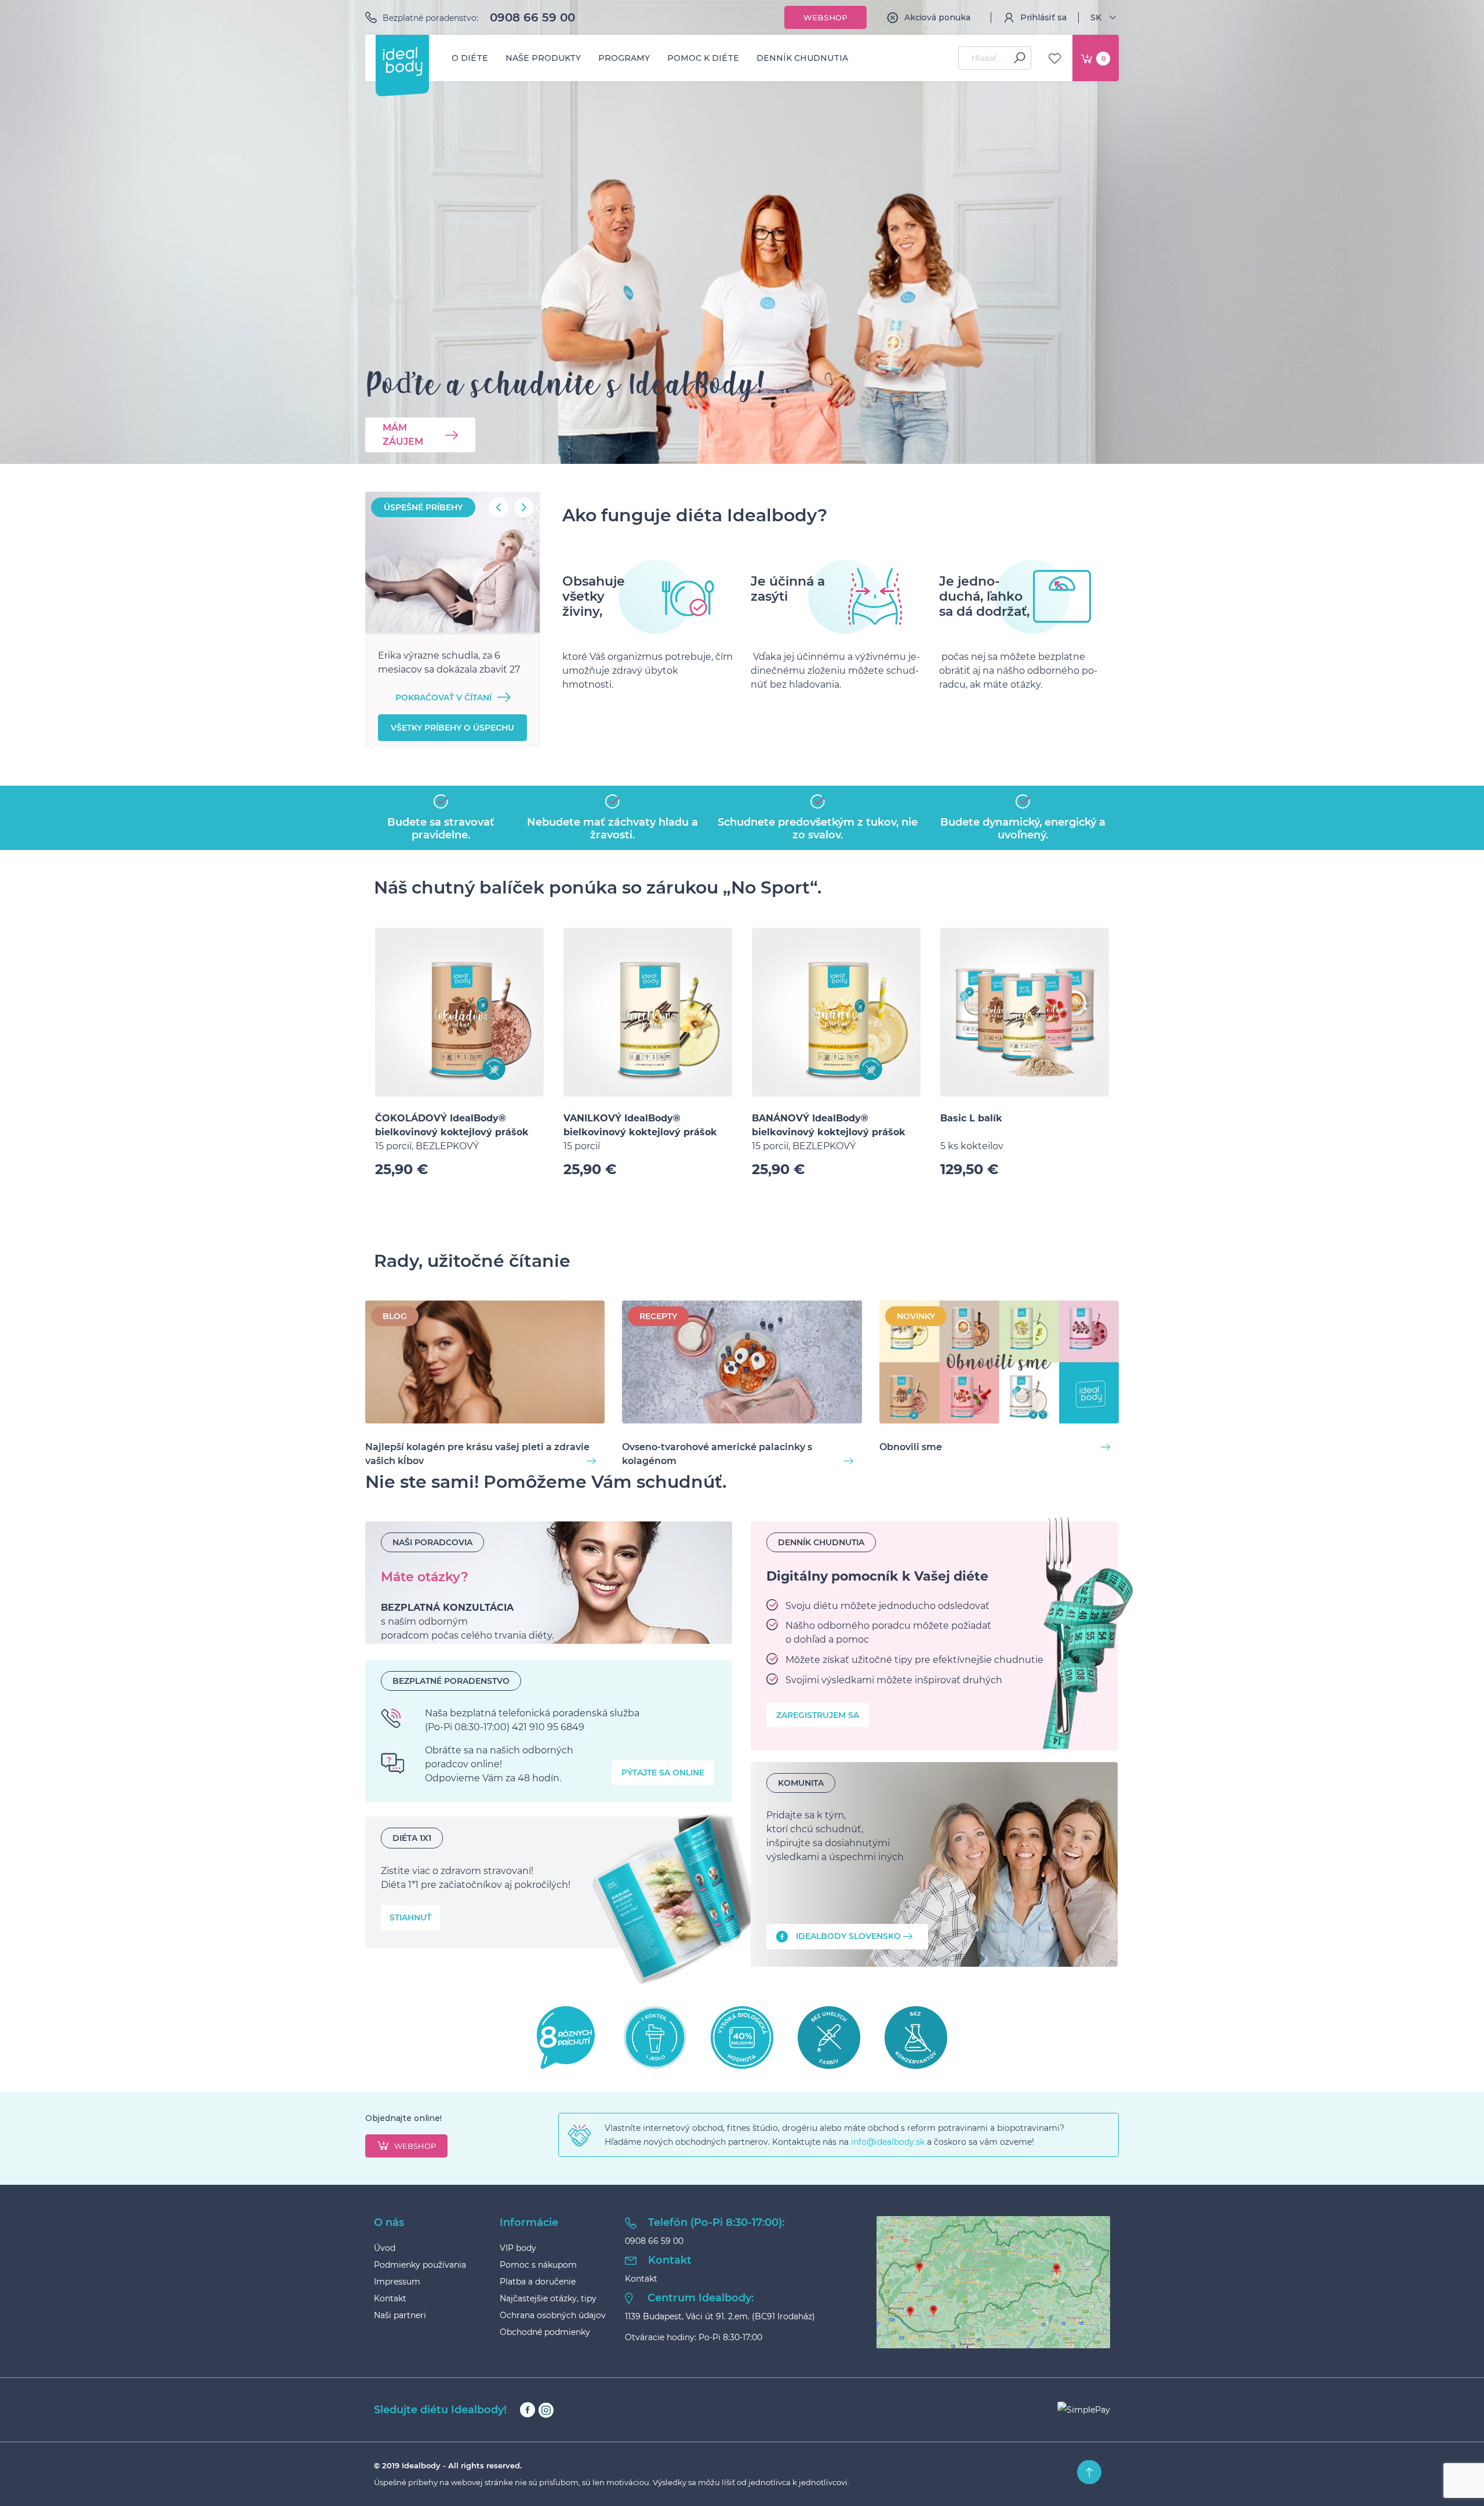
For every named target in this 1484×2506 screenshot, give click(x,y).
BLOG (395, 1316)
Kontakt (390, 2298)
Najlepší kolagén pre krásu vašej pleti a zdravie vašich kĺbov (477, 1454)
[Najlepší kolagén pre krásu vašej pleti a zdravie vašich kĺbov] (485, 1364)
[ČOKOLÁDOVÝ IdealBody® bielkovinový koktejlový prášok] (459, 1012)
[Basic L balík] (1025, 1012)
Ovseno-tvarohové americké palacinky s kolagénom (717, 1454)
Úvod (385, 2248)
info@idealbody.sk (888, 2142)
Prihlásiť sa (1043, 17)
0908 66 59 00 (532, 17)
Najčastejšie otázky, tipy (548, 2298)
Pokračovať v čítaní (443, 698)
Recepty (658, 1316)
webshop (415, 2146)
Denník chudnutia (802, 58)
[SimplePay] (1084, 2410)
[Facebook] (528, 2410)
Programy (624, 58)
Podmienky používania (420, 2265)
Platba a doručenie (538, 2282)
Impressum (397, 2282)
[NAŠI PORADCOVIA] (549, 1583)
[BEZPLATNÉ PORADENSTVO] (549, 1731)
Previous (499, 507)
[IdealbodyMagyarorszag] (934, 1864)
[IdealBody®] (402, 61)
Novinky (916, 1316)
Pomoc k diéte (703, 58)
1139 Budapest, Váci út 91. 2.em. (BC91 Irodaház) (720, 2316)
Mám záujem (403, 435)
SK (1096, 17)
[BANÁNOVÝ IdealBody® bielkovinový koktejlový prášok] (836, 1012)
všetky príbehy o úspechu (452, 728)
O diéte (470, 58)
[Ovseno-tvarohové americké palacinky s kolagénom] (742, 1364)
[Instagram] (546, 2410)
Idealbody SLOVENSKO (848, 1936)
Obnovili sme (911, 1447)
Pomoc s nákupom (538, 2265)
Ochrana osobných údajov (553, 2315)
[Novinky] (999, 1364)
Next (524, 507)
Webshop (825, 17)
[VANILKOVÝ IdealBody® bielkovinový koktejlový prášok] (648, 1012)
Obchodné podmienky (545, 2332)
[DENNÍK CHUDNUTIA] (934, 1636)
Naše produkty (543, 58)
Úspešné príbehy (423, 507)
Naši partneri (400, 2315)
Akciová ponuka (937, 17)
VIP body (518, 2248)
